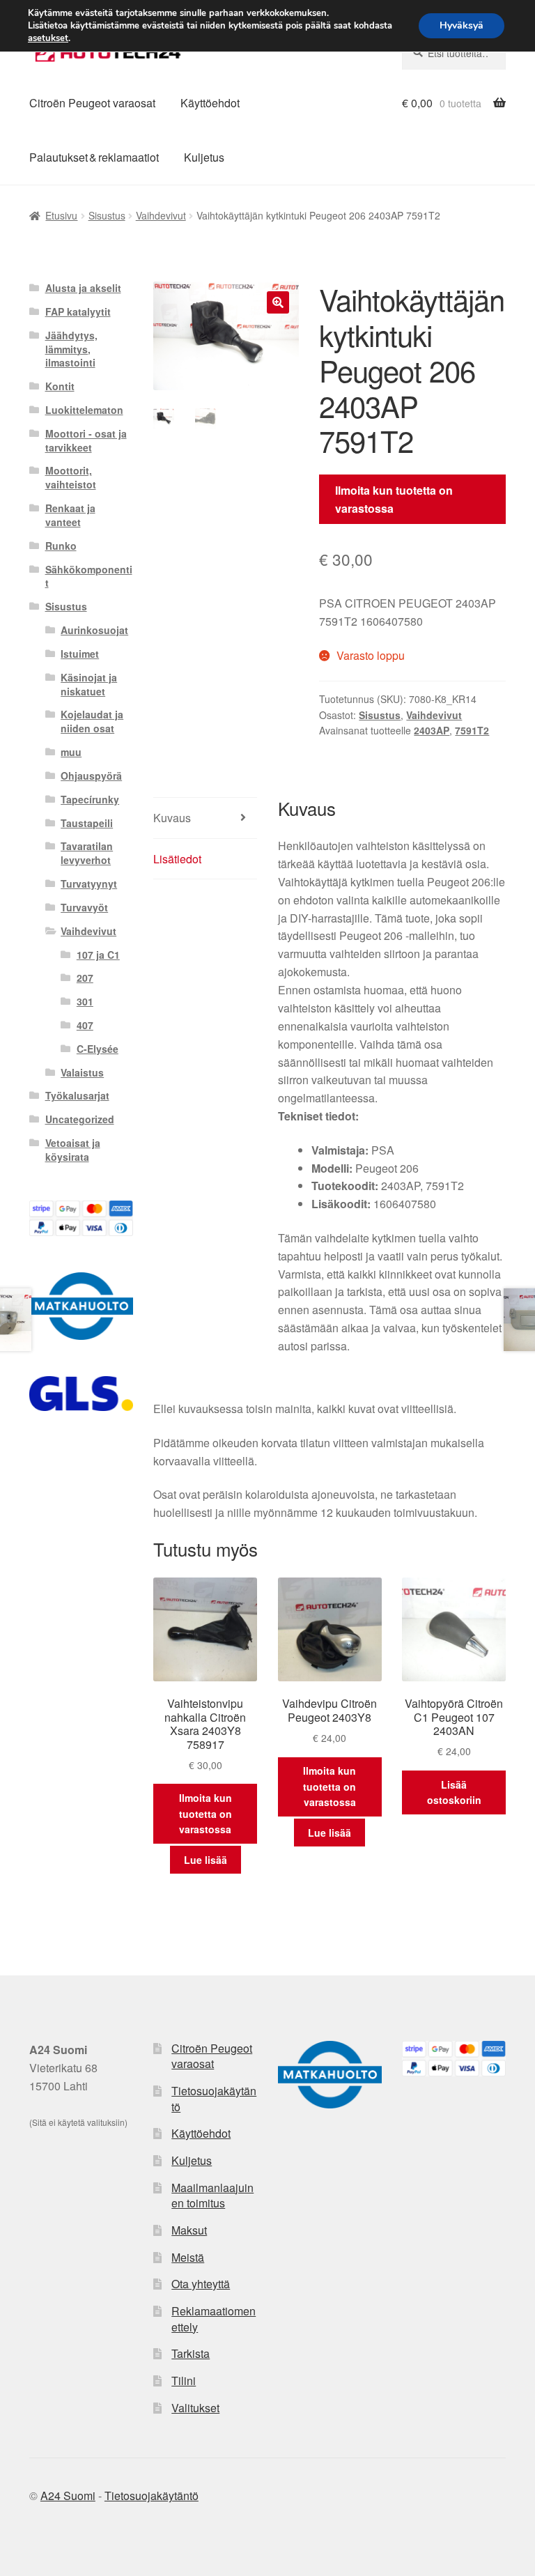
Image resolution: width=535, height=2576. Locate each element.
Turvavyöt (84, 907)
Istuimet (80, 654)
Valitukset (195, 2408)
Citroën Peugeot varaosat (92, 103)
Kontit (60, 386)
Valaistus (82, 1072)
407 (85, 1025)
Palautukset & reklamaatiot (94, 157)
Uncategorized (80, 1119)
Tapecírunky (90, 799)
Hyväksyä (462, 25)
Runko (61, 546)
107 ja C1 (98, 955)
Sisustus (107, 215)
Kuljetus (204, 157)
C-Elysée (98, 1049)
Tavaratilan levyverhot (87, 853)
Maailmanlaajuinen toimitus (212, 2196)
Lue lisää (206, 1860)
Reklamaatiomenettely (214, 2319)
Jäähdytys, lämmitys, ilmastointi (71, 349)
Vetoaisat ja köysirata (73, 1150)
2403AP (432, 730)
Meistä (188, 2257)
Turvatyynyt (89, 884)
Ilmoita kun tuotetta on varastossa (394, 499)
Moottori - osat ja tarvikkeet (86, 440)
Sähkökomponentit (89, 576)
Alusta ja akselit (83, 288)
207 (85, 978)
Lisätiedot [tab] (177, 859)
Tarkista (191, 2353)
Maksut (189, 2230)
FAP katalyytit (78, 311)
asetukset (48, 38)
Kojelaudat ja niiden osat (92, 721)
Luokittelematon (84, 410)
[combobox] (454, 53)
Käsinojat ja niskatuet (89, 684)
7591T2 (472, 730)
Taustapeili (87, 823)
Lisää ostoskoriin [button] (454, 1792)
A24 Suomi (68, 2496)
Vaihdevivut (161, 215)
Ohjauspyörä (91, 776)
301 (85, 1001)
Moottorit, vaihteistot (71, 477)
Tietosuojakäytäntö (214, 2099)
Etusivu (61, 215)
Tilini (184, 2381)
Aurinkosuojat (94, 630)
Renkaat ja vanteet (70, 515)
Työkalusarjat (77, 1095)
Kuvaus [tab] (172, 818)
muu (71, 752)
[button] (278, 302)
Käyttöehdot (210, 103)
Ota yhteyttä (201, 2284)
